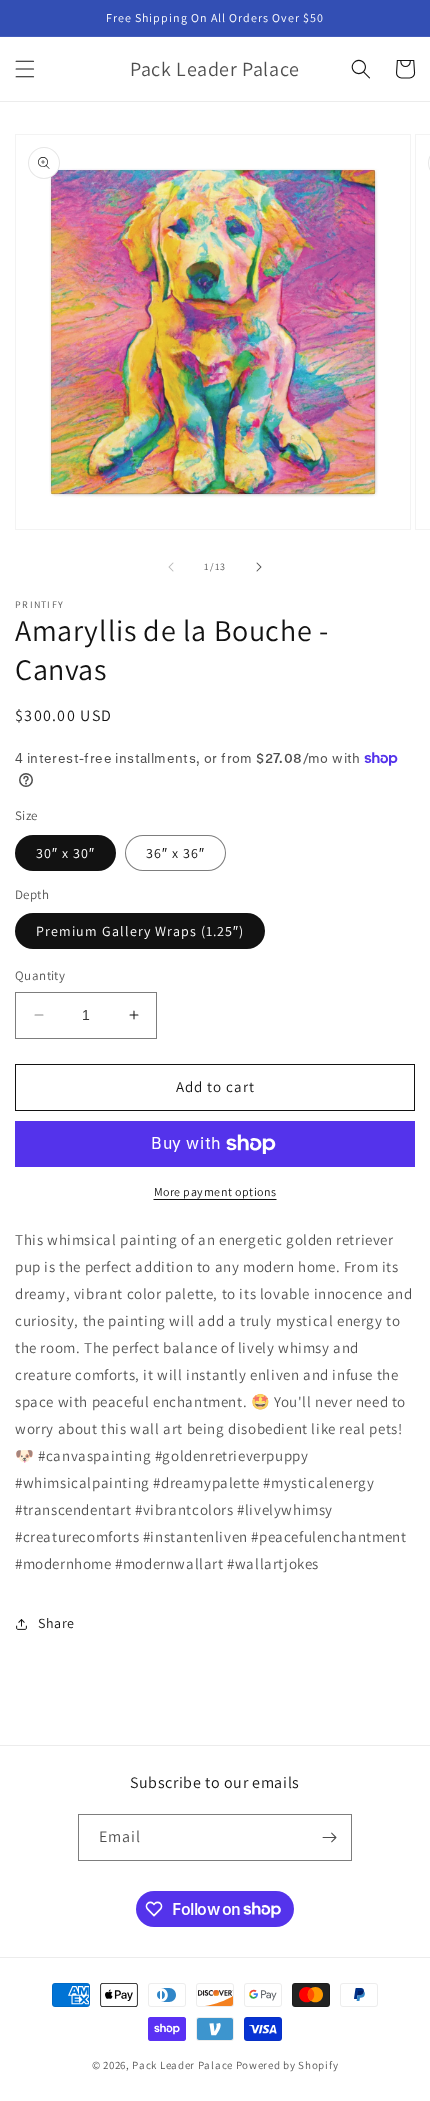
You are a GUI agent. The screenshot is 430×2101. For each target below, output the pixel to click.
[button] (25, 69)
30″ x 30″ (65, 853)
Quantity (40, 975)
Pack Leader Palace (182, 2065)
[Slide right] (259, 567)
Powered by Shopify (287, 2065)
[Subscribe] (329, 1837)
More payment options (215, 1191)
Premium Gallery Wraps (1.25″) (140, 931)
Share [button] (56, 1623)
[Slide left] (171, 567)
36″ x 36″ (175, 853)
